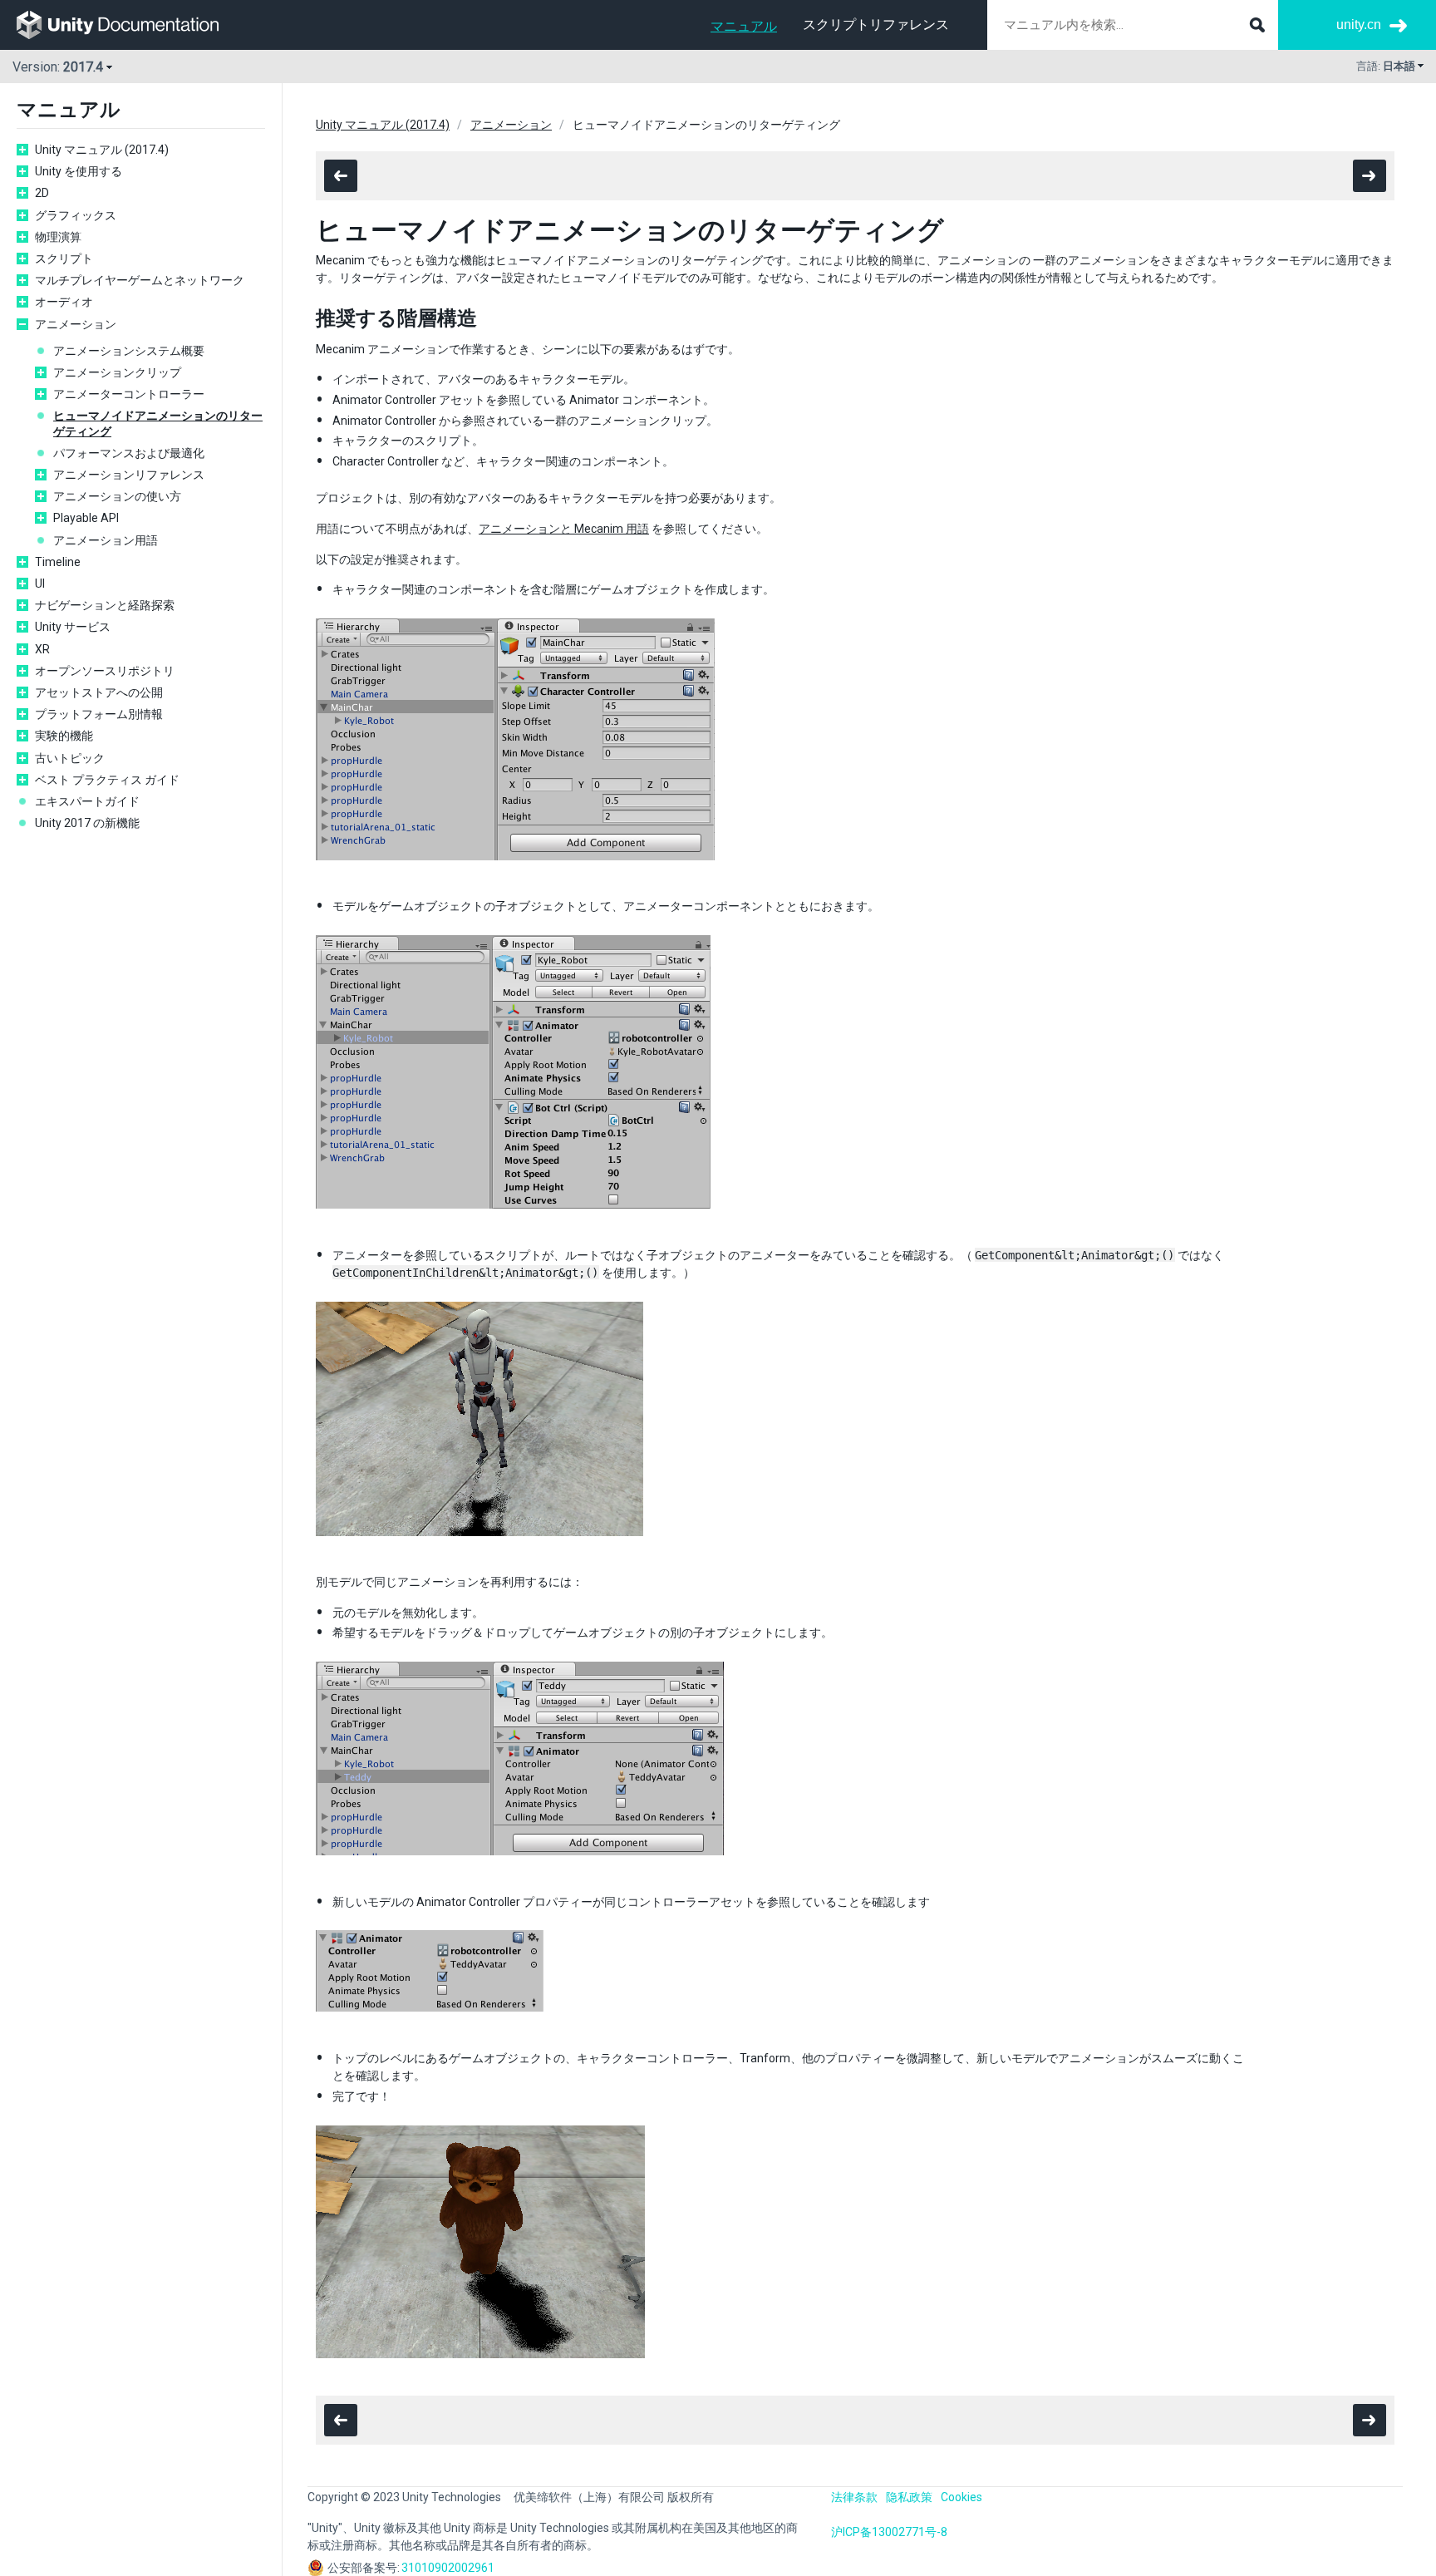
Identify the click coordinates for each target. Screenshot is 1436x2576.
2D (42, 193)
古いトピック (70, 758)
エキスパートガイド (87, 801)
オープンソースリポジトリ (105, 671)
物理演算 (58, 237)
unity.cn (1359, 25)
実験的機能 (64, 736)
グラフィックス (76, 215)
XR (42, 649)
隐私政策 (909, 2497)
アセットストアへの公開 (99, 692)
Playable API (86, 518)
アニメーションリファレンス (129, 475)
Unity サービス (73, 627)
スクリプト (64, 259)
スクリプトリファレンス (876, 25)
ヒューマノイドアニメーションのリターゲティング (158, 423)
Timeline (58, 562)
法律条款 (854, 2497)
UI (40, 584)
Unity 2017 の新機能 (87, 823)
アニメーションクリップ (117, 372)
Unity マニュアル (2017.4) (102, 150)
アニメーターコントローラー (129, 394)
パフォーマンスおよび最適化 (129, 453)
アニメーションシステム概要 (129, 351)
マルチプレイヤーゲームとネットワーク (140, 280)
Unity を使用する (79, 171)
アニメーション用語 (106, 540)
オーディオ (64, 302)
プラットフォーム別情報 (99, 714)
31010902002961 (448, 2568)
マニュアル (744, 26)
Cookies (961, 2497)
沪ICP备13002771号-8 (889, 2532)
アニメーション (76, 324)
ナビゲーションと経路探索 (105, 605)
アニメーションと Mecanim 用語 (564, 529)
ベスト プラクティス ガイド (107, 780)
